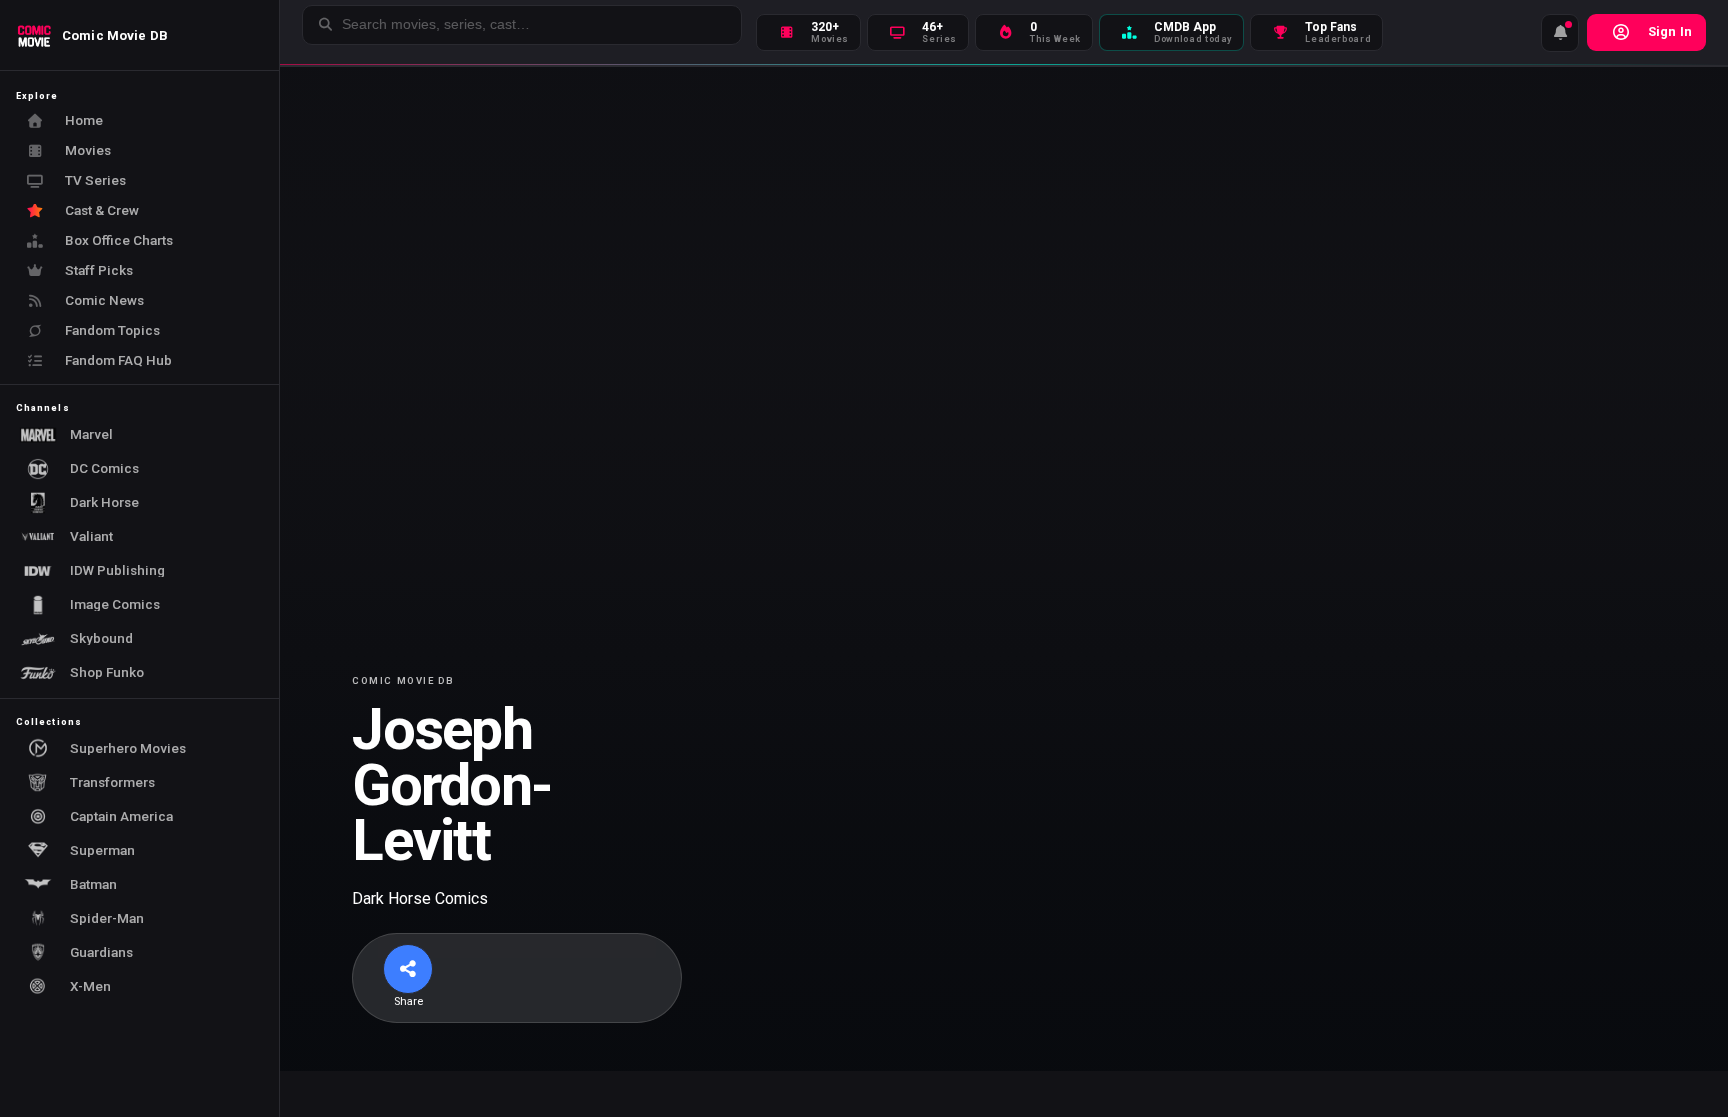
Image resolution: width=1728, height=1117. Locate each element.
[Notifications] (1560, 33)
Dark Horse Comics (420, 898)
